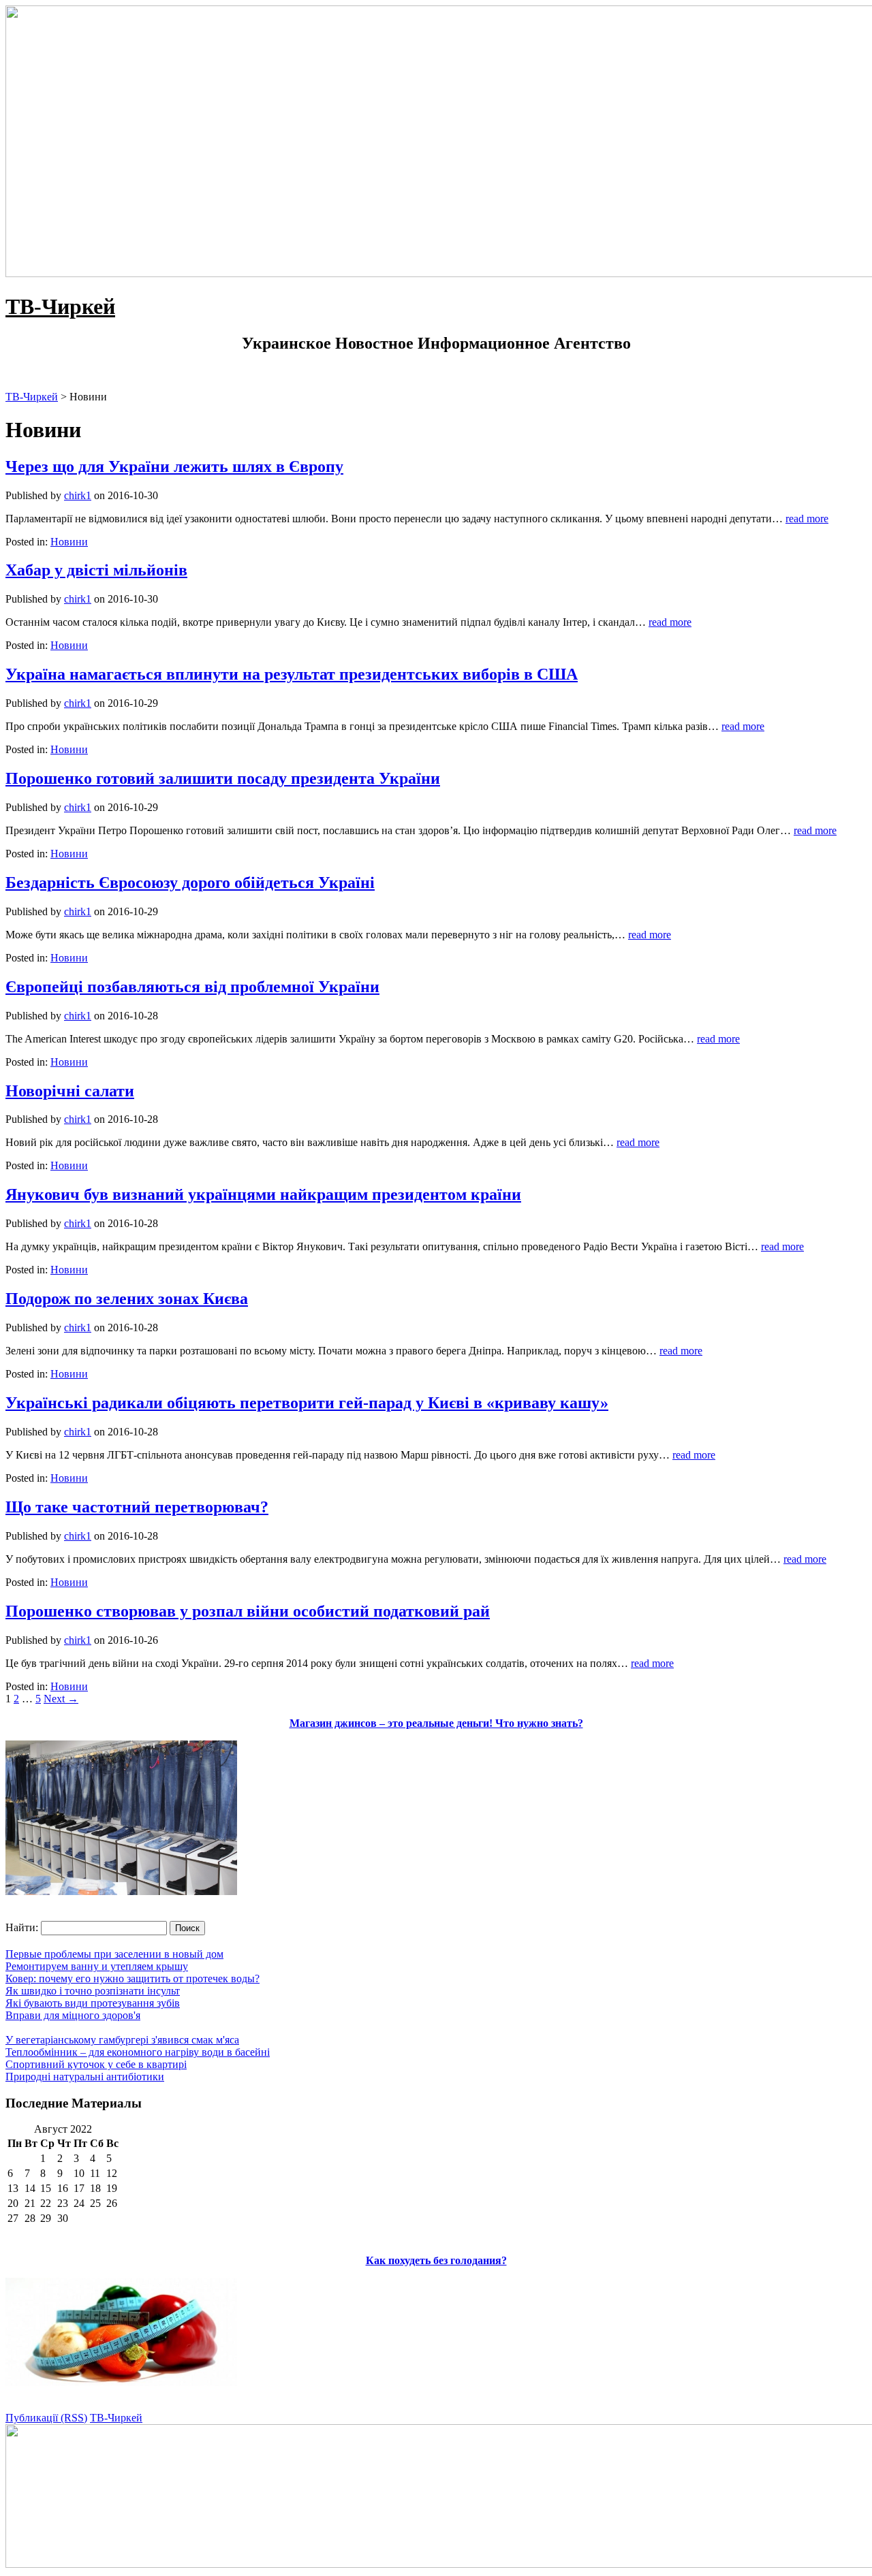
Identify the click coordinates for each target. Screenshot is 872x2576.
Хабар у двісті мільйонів (96, 570)
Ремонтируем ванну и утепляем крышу (97, 1966)
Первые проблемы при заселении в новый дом (114, 1954)
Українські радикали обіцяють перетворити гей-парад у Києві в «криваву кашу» (307, 1403)
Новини (69, 542)
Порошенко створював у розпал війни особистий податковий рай (248, 1611)
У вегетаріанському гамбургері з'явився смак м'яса (122, 2040)
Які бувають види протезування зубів (93, 2003)
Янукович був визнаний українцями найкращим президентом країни (263, 1194)
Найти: (22, 1927)
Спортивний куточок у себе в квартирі (96, 2064)
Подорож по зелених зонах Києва (127, 1299)
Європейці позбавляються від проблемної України (192, 987)
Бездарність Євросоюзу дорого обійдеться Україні (190, 882)
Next (61, 1699)
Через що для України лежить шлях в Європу (174, 466)
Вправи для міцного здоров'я (73, 2015)
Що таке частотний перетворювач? (137, 1507)
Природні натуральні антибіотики (85, 2077)
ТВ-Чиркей (60, 306)
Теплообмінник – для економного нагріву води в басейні (138, 2052)
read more (807, 519)
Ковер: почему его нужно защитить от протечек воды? (133, 1978)
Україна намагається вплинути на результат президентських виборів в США (292, 674)
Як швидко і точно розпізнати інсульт (93, 1991)
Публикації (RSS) (46, 2418)
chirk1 (78, 495)
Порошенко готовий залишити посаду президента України (223, 778)
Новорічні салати (70, 1091)
